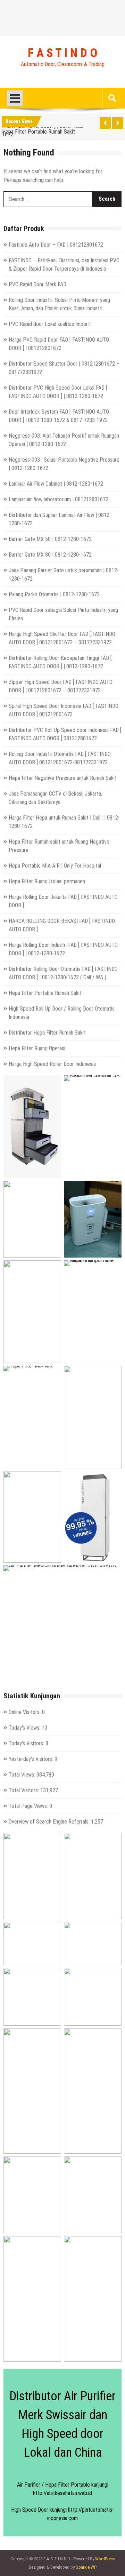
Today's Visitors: (27, 1743)
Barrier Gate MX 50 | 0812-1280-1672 (50, 539)
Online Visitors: (25, 1712)
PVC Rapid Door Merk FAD (37, 284)
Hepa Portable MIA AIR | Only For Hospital (55, 866)
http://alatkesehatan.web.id (62, 2493)
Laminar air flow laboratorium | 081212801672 (59, 499)
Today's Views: (25, 1728)
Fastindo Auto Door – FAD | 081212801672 (56, 245)
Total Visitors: (24, 1790)
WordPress (105, 2559)
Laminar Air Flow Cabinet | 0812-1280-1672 (56, 484)
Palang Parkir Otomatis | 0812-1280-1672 (54, 594)
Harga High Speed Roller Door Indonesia (52, 1064)
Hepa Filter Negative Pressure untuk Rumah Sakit (63, 778)
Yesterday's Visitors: (32, 1759)
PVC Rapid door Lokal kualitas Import (49, 324)
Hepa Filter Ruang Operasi (37, 1048)
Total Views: (23, 1775)
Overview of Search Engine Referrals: (50, 1822)
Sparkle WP (86, 2567)
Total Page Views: (29, 1806)
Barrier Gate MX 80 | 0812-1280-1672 (50, 555)
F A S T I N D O (62, 53)
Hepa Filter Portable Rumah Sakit (39, 131)
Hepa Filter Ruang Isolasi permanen (47, 881)
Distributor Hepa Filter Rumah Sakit (47, 1033)
